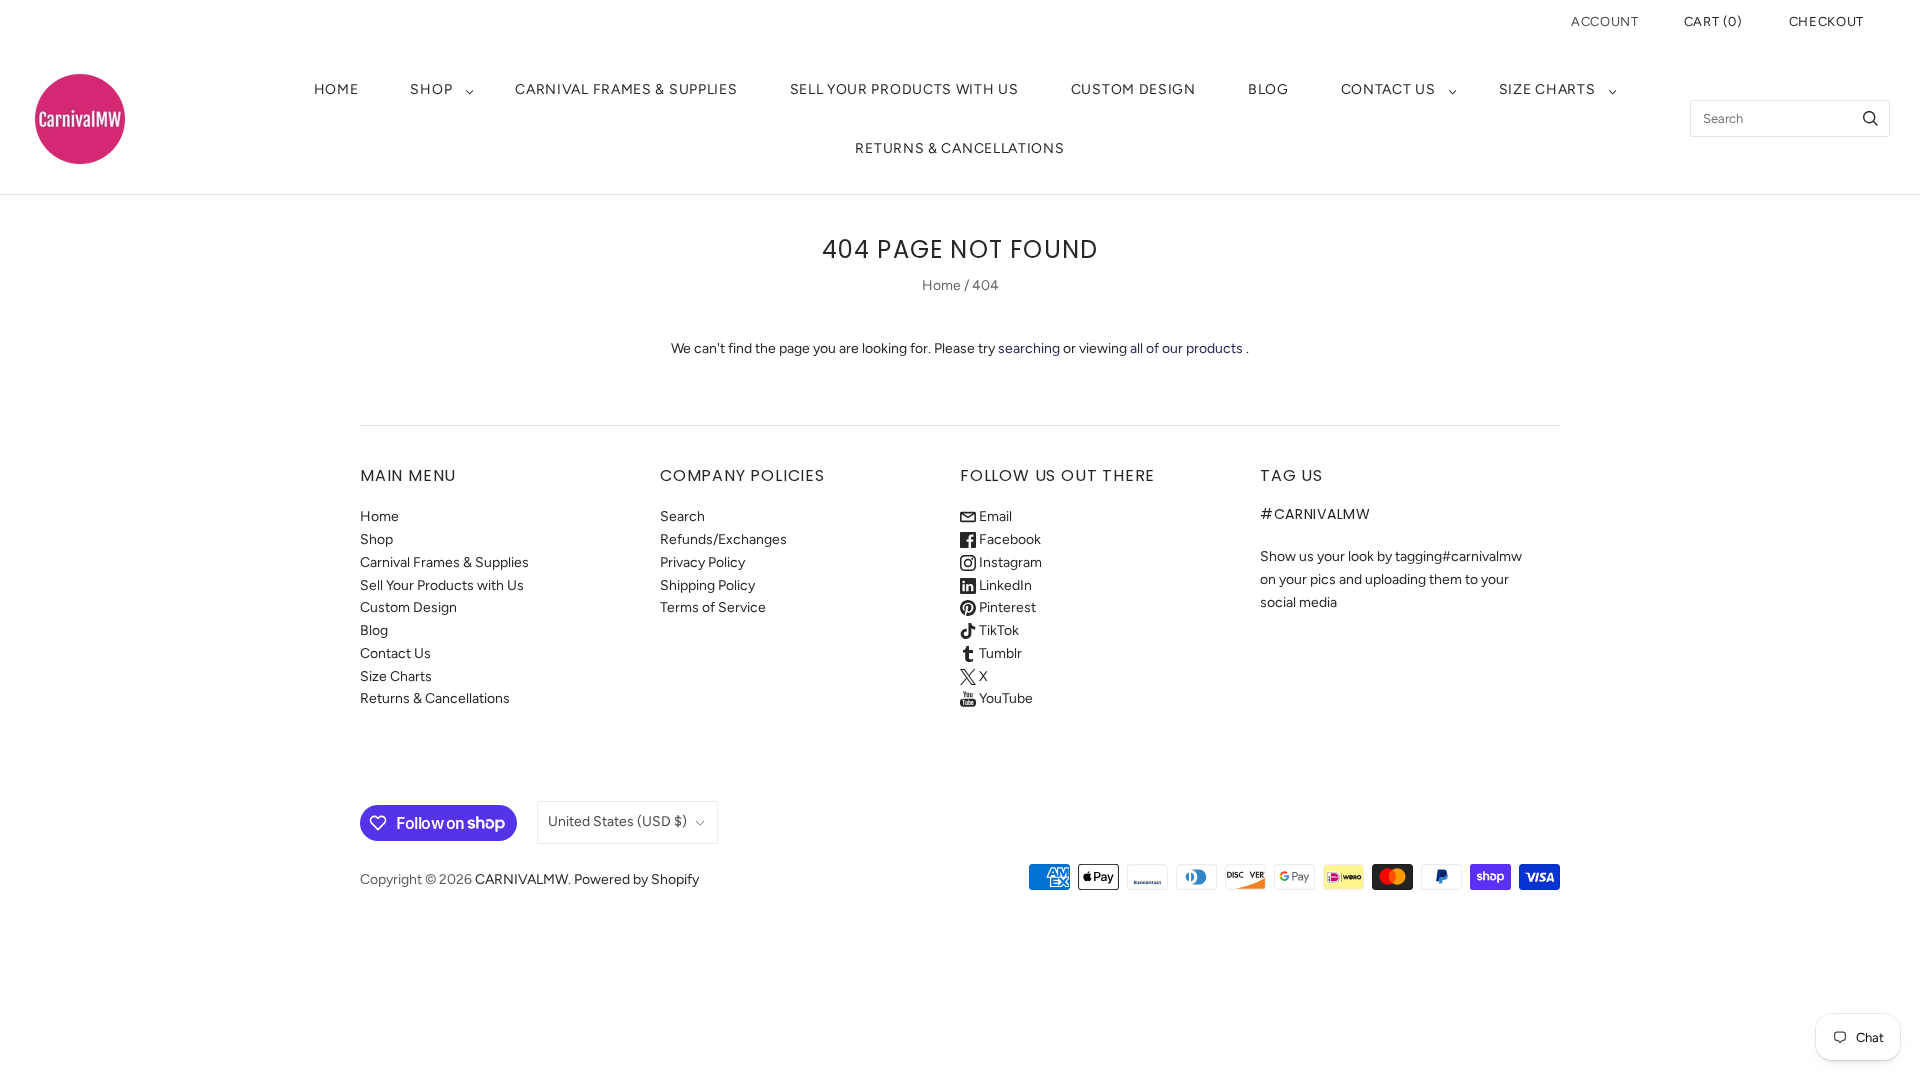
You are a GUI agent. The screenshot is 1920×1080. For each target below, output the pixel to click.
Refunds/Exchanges (723, 539)
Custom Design (1133, 89)
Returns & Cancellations (959, 148)
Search (682, 516)
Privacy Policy (702, 562)
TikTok (997, 630)
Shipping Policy (707, 585)
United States (617, 821)
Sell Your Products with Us (904, 89)
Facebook (1008, 539)
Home (336, 89)
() (1713, 21)
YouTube (1004, 698)
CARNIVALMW (521, 879)
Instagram (1009, 562)
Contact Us (1388, 89)
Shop (431, 89)
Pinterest (1006, 607)
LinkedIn (1004, 585)
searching (1029, 348)
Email (994, 516)
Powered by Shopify (636, 879)
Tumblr (999, 653)
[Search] (1870, 118)
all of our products (1186, 348)
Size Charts (1547, 89)
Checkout (1826, 21)
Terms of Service (713, 607)
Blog (1268, 89)
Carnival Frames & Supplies (626, 89)
